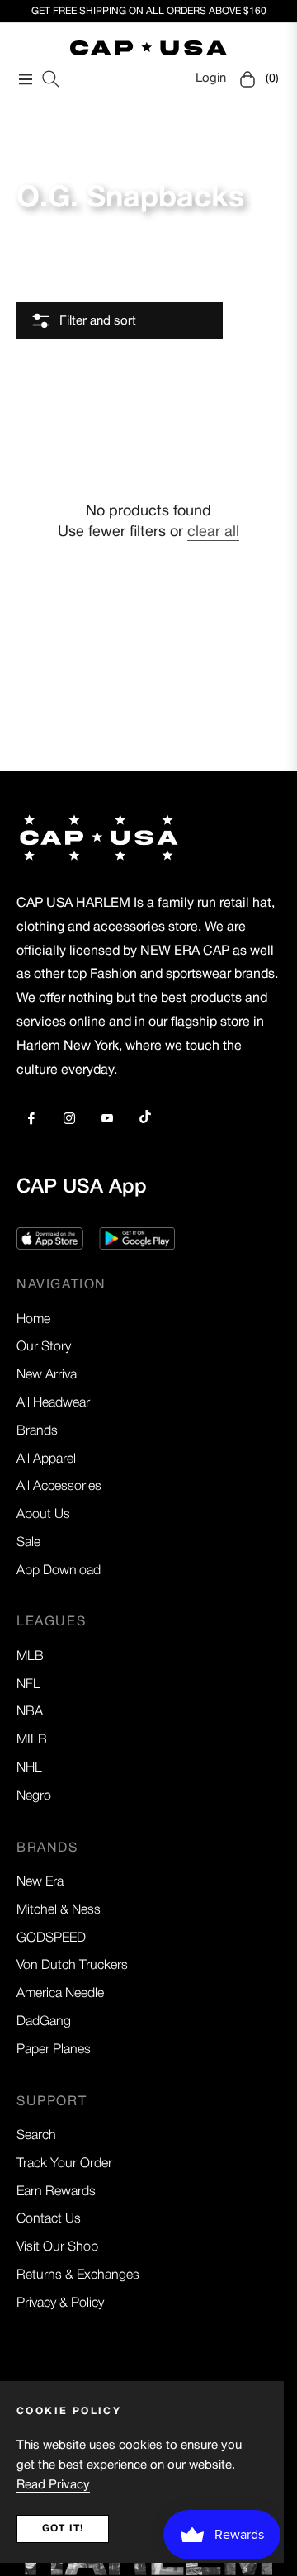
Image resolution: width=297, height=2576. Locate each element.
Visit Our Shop (57, 2247)
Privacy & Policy (60, 2303)
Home (33, 1320)
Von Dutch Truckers (72, 1966)
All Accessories (59, 1487)
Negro (34, 1796)
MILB (32, 1740)
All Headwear (53, 1403)
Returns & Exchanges (78, 2275)
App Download (59, 1571)
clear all (213, 532)
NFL (28, 1685)
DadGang (44, 2022)
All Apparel (46, 1459)
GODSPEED (51, 1938)
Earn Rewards (56, 2192)
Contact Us (49, 2219)
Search (36, 2136)
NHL (29, 1768)
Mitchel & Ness (59, 1910)
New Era (40, 1882)
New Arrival (48, 1375)
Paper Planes (54, 2050)
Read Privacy (53, 2485)
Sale (28, 1543)
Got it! (63, 2529)
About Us (43, 1515)
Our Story (44, 1347)
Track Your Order (64, 2164)
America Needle (60, 1994)
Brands (37, 1431)
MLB (30, 1657)
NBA (30, 1712)
